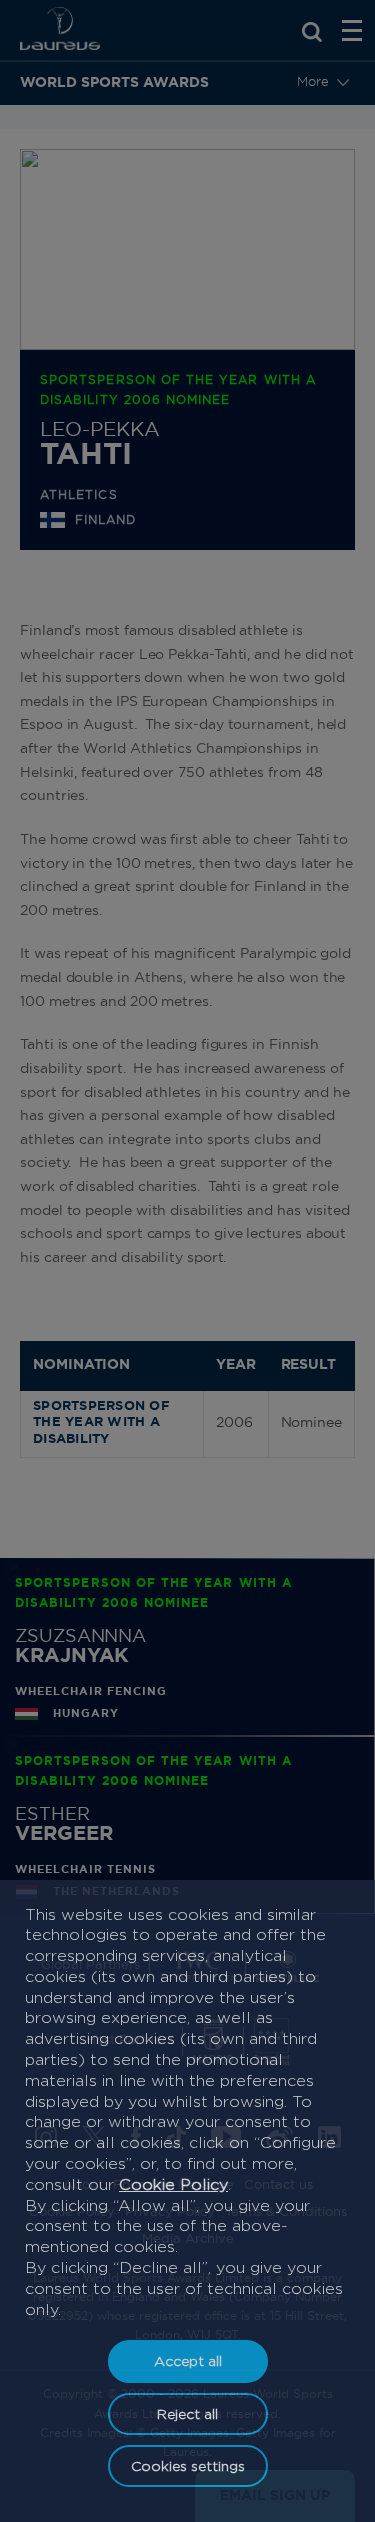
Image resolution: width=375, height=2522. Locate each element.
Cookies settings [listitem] (188, 2465)
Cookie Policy (173, 2184)
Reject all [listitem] (187, 2413)
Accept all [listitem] (188, 2360)
